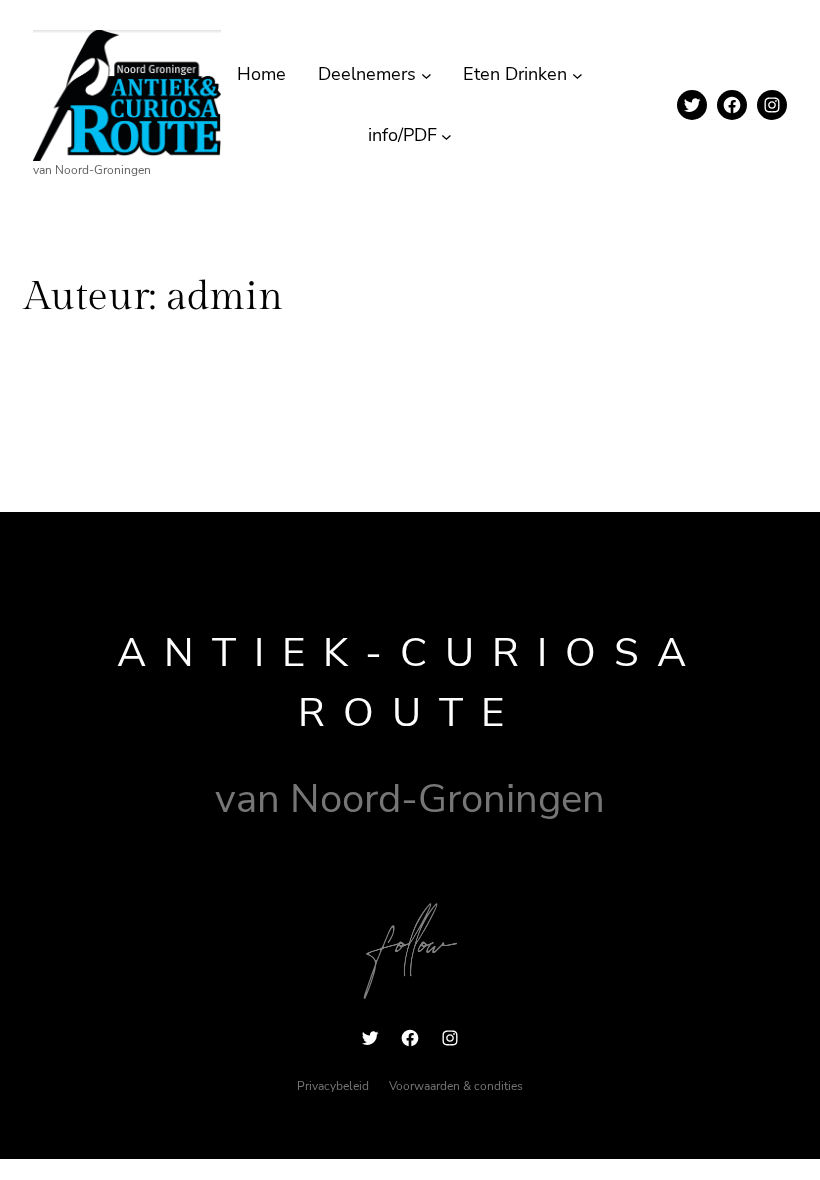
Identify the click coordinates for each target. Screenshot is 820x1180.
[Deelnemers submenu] (426, 74)
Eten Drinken (515, 74)
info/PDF (402, 135)
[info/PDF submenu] (446, 135)
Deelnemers (367, 74)
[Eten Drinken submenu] (577, 74)
